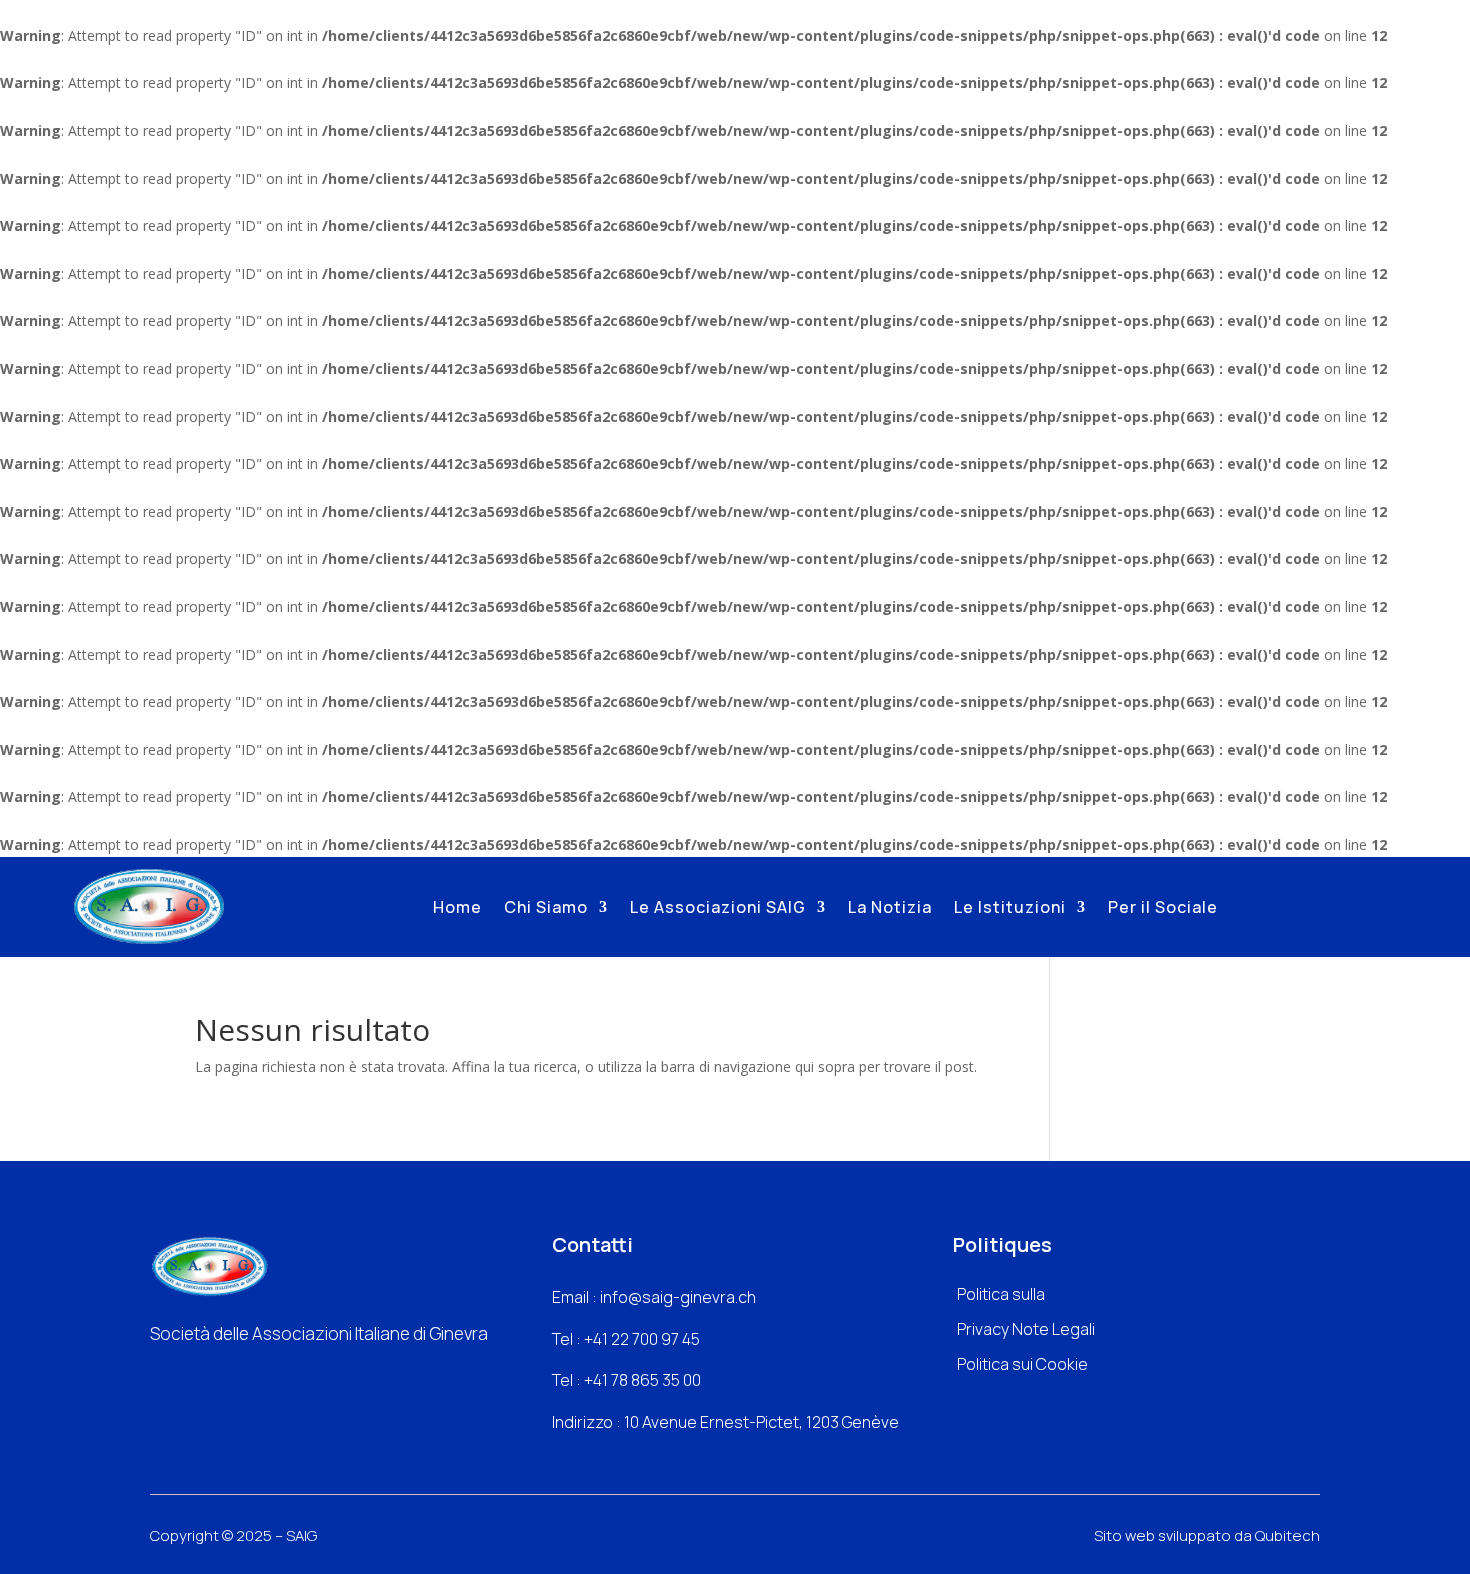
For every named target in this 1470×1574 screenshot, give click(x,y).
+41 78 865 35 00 (642, 1380)
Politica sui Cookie (1022, 1364)
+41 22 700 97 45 (642, 1339)
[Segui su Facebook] (157, 1375)
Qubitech (1287, 1535)
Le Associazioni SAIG (718, 907)
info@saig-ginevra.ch (678, 1297)
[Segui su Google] (233, 1375)
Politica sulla (1001, 1294)
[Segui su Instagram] (195, 1375)
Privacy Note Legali (1026, 1329)
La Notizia (890, 907)
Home (457, 907)
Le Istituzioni (1010, 907)
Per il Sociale (1163, 907)
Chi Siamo (546, 907)
